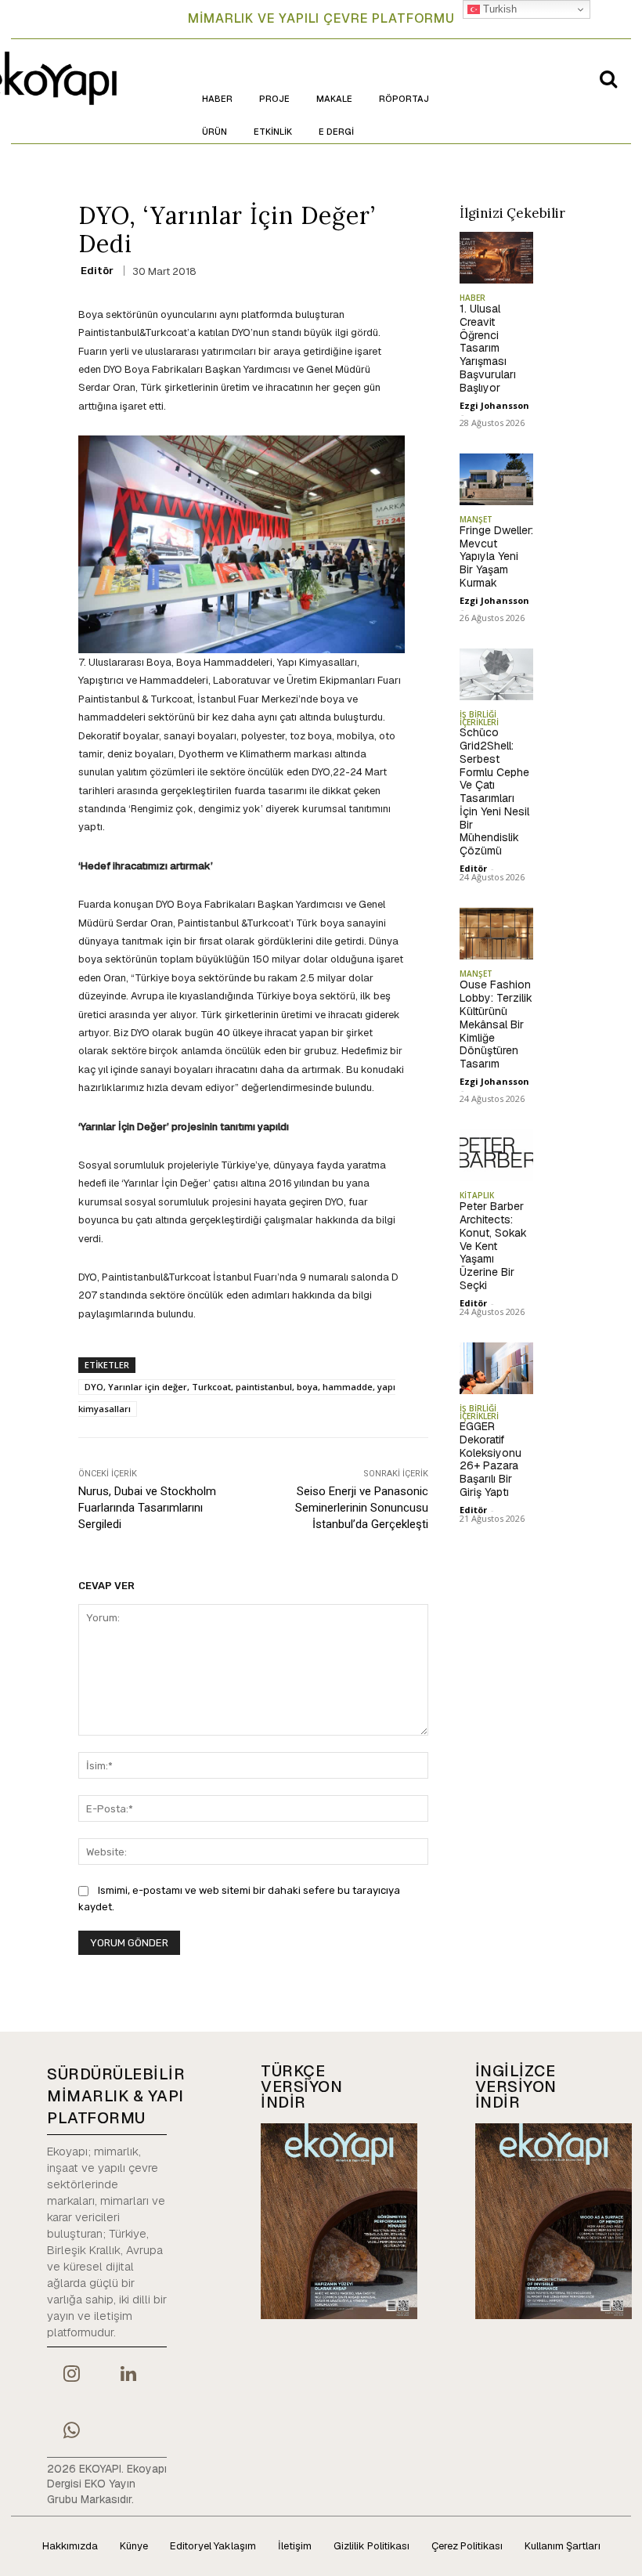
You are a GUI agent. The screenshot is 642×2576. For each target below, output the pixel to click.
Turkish (498, 9)
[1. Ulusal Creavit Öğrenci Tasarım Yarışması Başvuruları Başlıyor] (497, 258)
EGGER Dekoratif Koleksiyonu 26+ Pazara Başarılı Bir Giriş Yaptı (491, 1459)
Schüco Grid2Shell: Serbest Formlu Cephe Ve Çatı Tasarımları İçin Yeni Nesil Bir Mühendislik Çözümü (494, 791)
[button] (608, 78)
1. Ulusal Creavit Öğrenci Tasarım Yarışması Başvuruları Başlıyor (488, 348)
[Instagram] (71, 2375)
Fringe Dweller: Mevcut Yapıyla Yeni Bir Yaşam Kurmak (496, 556)
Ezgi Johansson (494, 405)
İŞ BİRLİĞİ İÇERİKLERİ (479, 718)
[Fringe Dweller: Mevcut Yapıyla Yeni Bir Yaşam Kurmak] (497, 479)
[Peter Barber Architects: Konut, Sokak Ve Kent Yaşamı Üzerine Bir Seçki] (497, 1155)
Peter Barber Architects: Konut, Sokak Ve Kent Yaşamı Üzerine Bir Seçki (493, 1246)
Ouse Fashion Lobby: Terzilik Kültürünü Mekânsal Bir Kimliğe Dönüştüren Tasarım (496, 1024)
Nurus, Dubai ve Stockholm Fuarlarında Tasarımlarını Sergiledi (147, 1508)
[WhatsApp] (71, 2432)
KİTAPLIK (477, 1195)
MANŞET (476, 519)
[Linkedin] (128, 2375)
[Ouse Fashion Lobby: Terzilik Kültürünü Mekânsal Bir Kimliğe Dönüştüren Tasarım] (497, 934)
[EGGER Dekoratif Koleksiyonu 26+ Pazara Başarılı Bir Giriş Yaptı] (497, 1368)
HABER (472, 298)
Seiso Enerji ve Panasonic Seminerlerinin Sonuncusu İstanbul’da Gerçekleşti (362, 1508)
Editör (97, 271)
